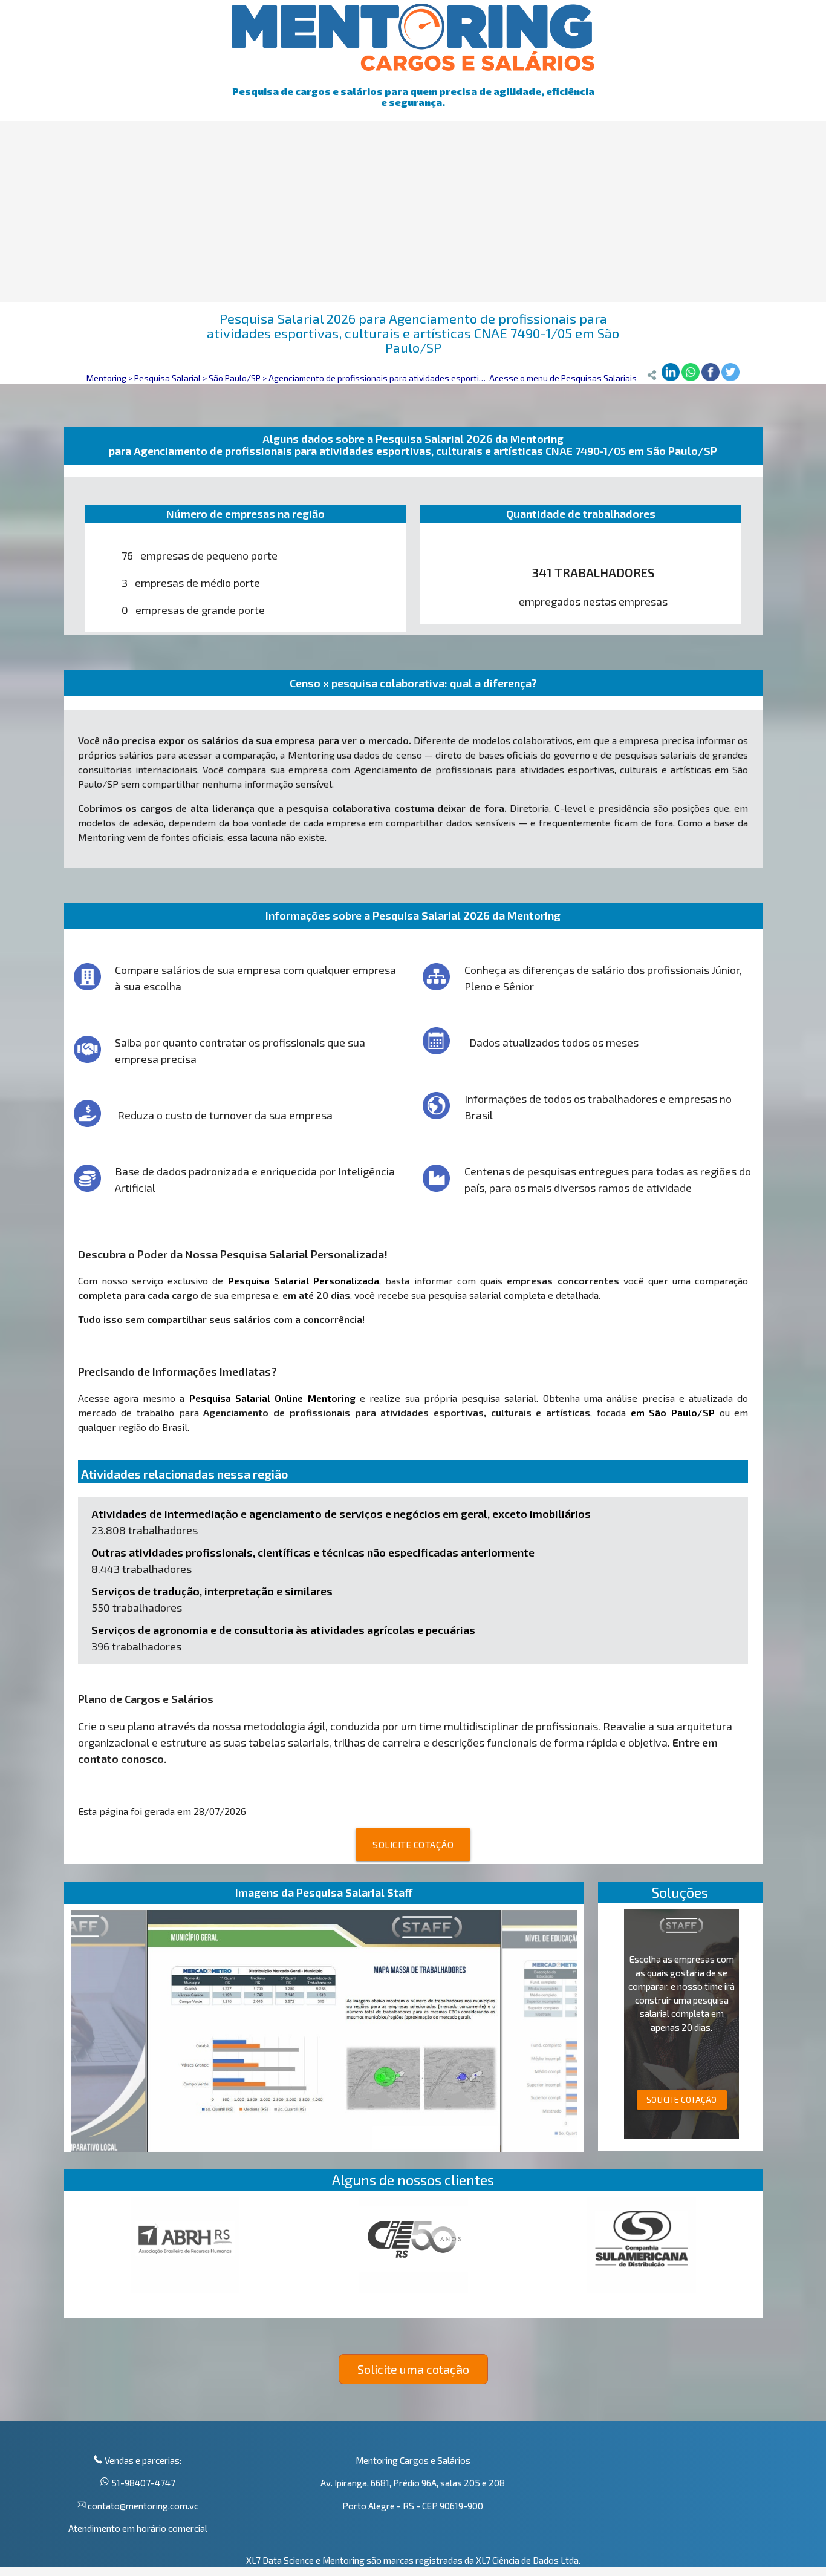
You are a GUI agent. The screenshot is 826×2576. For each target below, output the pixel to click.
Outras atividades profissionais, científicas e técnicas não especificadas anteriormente (313, 1552)
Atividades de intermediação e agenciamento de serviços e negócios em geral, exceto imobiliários (341, 1514)
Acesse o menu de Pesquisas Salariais (563, 378)
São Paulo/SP (235, 378)
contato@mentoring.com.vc (142, 2506)
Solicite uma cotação (413, 2369)
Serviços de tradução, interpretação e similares (212, 1591)
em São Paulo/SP (673, 1412)
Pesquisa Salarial (167, 378)
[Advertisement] (413, 212)
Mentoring (106, 378)
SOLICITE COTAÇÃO (413, 1845)
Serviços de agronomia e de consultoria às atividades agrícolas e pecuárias (283, 1630)
